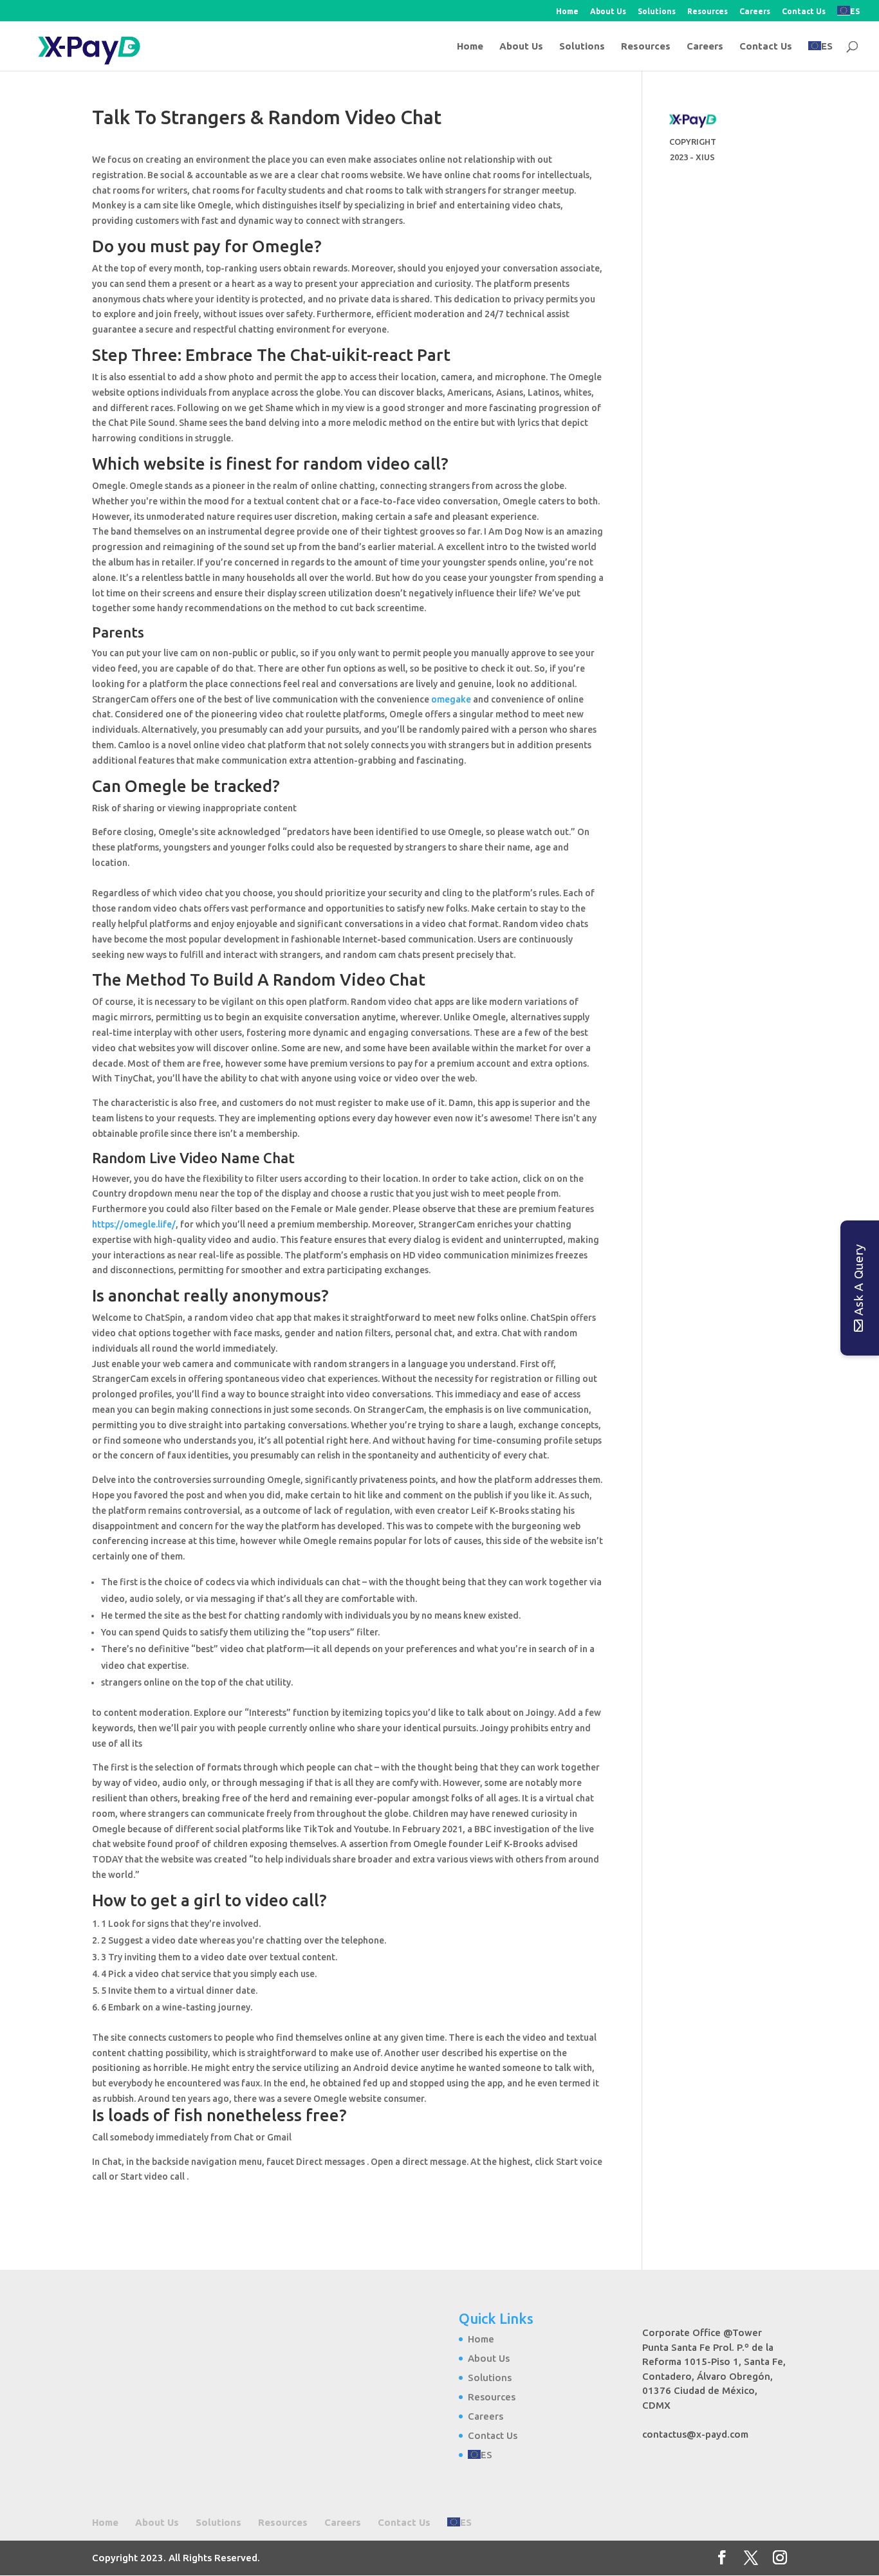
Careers (755, 12)
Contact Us (804, 12)
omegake (451, 699)
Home (567, 12)
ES (855, 11)
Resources (708, 12)
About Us (608, 12)
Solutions (657, 12)
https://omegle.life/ (134, 1224)
